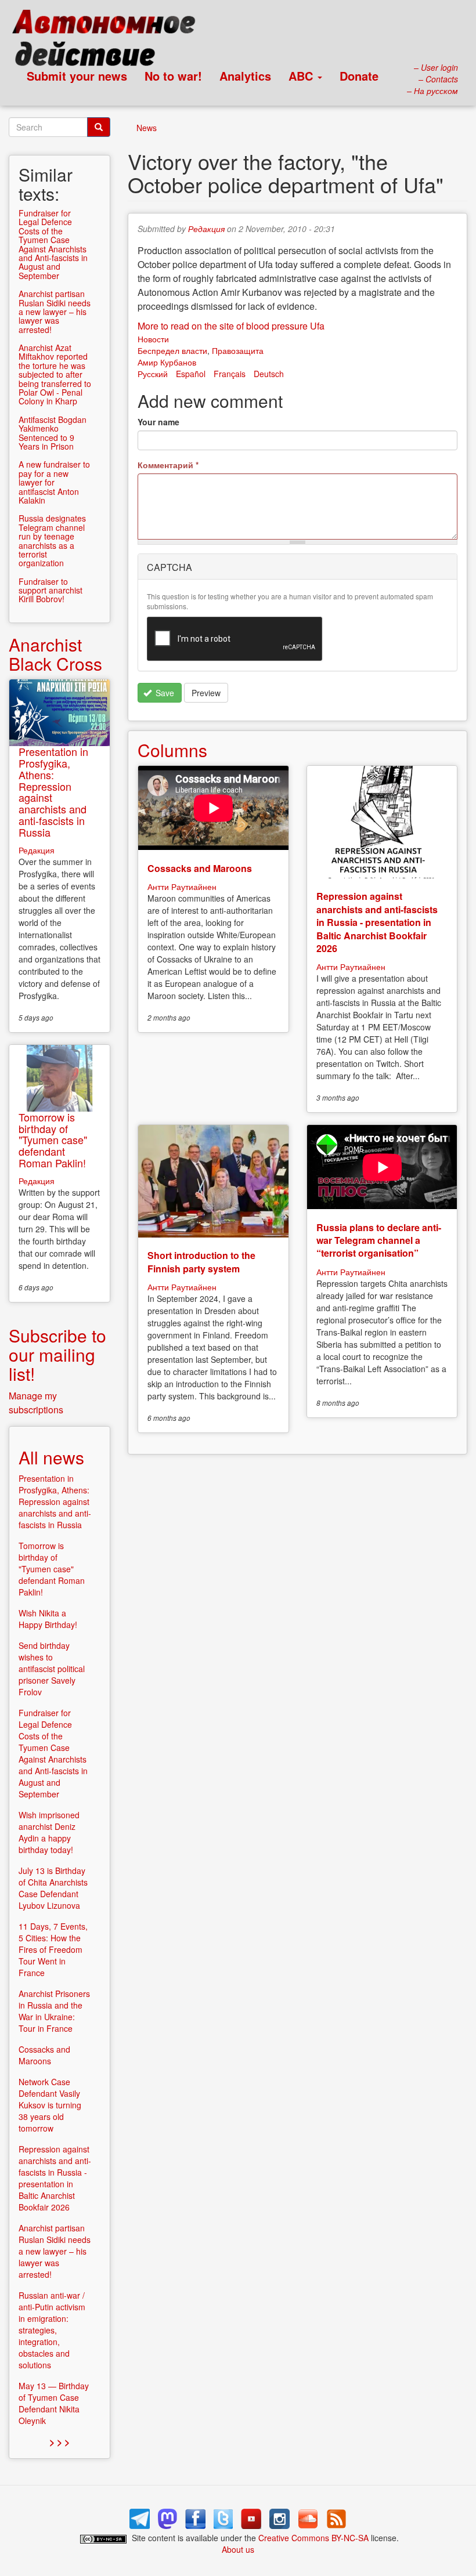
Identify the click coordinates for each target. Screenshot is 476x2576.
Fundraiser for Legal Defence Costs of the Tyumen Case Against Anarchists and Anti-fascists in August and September (53, 244)
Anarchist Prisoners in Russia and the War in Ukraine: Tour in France (54, 2011)
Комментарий (168, 465)
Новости (153, 339)
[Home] (109, 41)
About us (238, 2549)
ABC (302, 76)
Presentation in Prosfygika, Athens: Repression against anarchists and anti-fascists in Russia (53, 792)
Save (164, 693)
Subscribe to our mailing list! (57, 1354)
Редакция (206, 229)
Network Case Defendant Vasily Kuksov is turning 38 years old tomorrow (50, 2105)
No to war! (173, 76)
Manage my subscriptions (36, 1403)
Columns (172, 750)
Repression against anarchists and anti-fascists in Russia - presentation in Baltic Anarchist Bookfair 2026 (377, 922)
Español (191, 374)
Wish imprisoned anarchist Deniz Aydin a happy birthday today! (49, 1832)
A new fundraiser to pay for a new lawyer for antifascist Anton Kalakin (54, 482)
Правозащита (238, 350)
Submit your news (77, 76)
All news (51, 1457)
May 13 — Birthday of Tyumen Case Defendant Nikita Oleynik (54, 2403)
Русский (153, 374)
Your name (158, 422)
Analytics (245, 76)
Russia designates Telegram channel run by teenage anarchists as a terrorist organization (52, 540)
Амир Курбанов (167, 362)
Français (230, 374)
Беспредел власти (172, 350)
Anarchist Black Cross (55, 654)
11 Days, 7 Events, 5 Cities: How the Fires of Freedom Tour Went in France (53, 1949)
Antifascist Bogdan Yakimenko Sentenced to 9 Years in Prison (53, 433)
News (147, 128)
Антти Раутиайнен (182, 887)
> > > (59, 2442)
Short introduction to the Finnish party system (201, 1262)
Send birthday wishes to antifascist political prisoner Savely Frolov (52, 1669)
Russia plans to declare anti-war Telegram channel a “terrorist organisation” (379, 1240)
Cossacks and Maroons (200, 868)
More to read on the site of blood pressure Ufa (231, 326)
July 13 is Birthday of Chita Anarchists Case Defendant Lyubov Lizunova (53, 1888)
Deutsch (269, 374)
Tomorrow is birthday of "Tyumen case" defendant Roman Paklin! (53, 1140)
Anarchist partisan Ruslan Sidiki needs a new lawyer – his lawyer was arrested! (55, 312)
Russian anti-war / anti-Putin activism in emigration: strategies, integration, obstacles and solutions (52, 2330)
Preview (206, 693)
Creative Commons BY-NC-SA (313, 2538)
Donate (359, 76)
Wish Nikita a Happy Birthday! (48, 1619)
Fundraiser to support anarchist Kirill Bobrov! (51, 590)
